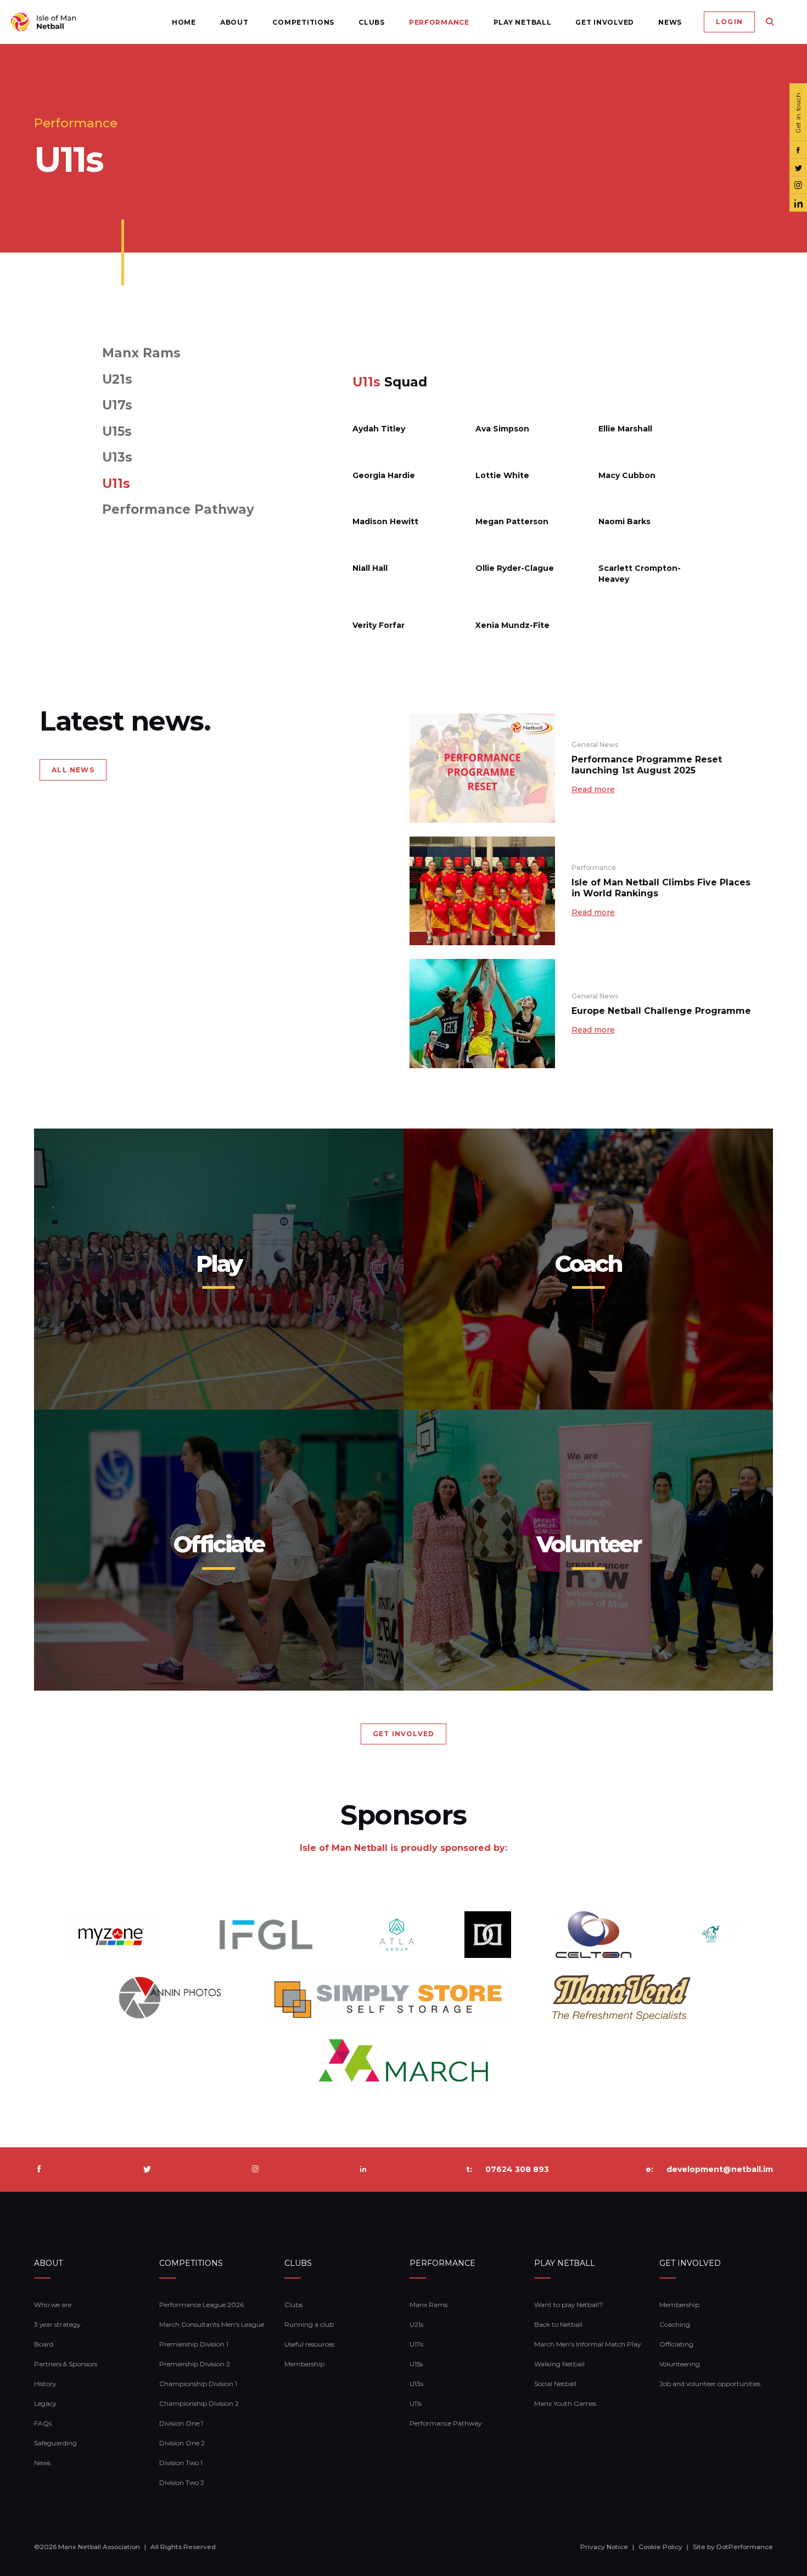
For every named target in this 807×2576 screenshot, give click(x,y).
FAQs (43, 2423)
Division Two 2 (182, 2482)
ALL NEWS (73, 770)
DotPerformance (745, 2547)
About (234, 22)
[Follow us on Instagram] (798, 186)
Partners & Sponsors (66, 2364)
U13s (117, 458)
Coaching (675, 2324)
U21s (117, 380)
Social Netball (555, 2384)
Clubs (372, 22)
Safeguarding (55, 2443)
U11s (116, 484)
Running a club (309, 2324)
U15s (117, 432)
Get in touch (798, 113)
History (45, 2384)
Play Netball (523, 22)
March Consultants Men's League (212, 2324)
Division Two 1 (181, 2463)
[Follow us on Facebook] (798, 150)
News (670, 22)
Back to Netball (558, 2324)
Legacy (45, 2403)
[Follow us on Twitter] (798, 168)
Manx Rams (141, 353)
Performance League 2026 (201, 2305)
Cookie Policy (660, 2547)
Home (184, 22)
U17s (117, 405)
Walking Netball (559, 2364)
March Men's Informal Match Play (587, 2344)
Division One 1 (181, 2423)
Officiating (676, 2344)
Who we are (53, 2305)
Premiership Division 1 (194, 2344)
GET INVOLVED (403, 1734)
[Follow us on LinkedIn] (798, 203)
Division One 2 (182, 2443)
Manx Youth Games (565, 2403)
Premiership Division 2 (195, 2364)
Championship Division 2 (199, 2403)
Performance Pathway (178, 510)
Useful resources (309, 2344)
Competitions (303, 22)
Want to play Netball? (568, 2305)
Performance (439, 22)
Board (44, 2344)
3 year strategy (57, 2324)
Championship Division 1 (198, 2384)
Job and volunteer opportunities (710, 2384)
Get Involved (605, 22)
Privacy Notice (604, 2547)
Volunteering (680, 2364)
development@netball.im (720, 2169)
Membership (304, 2364)
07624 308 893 (517, 2169)
